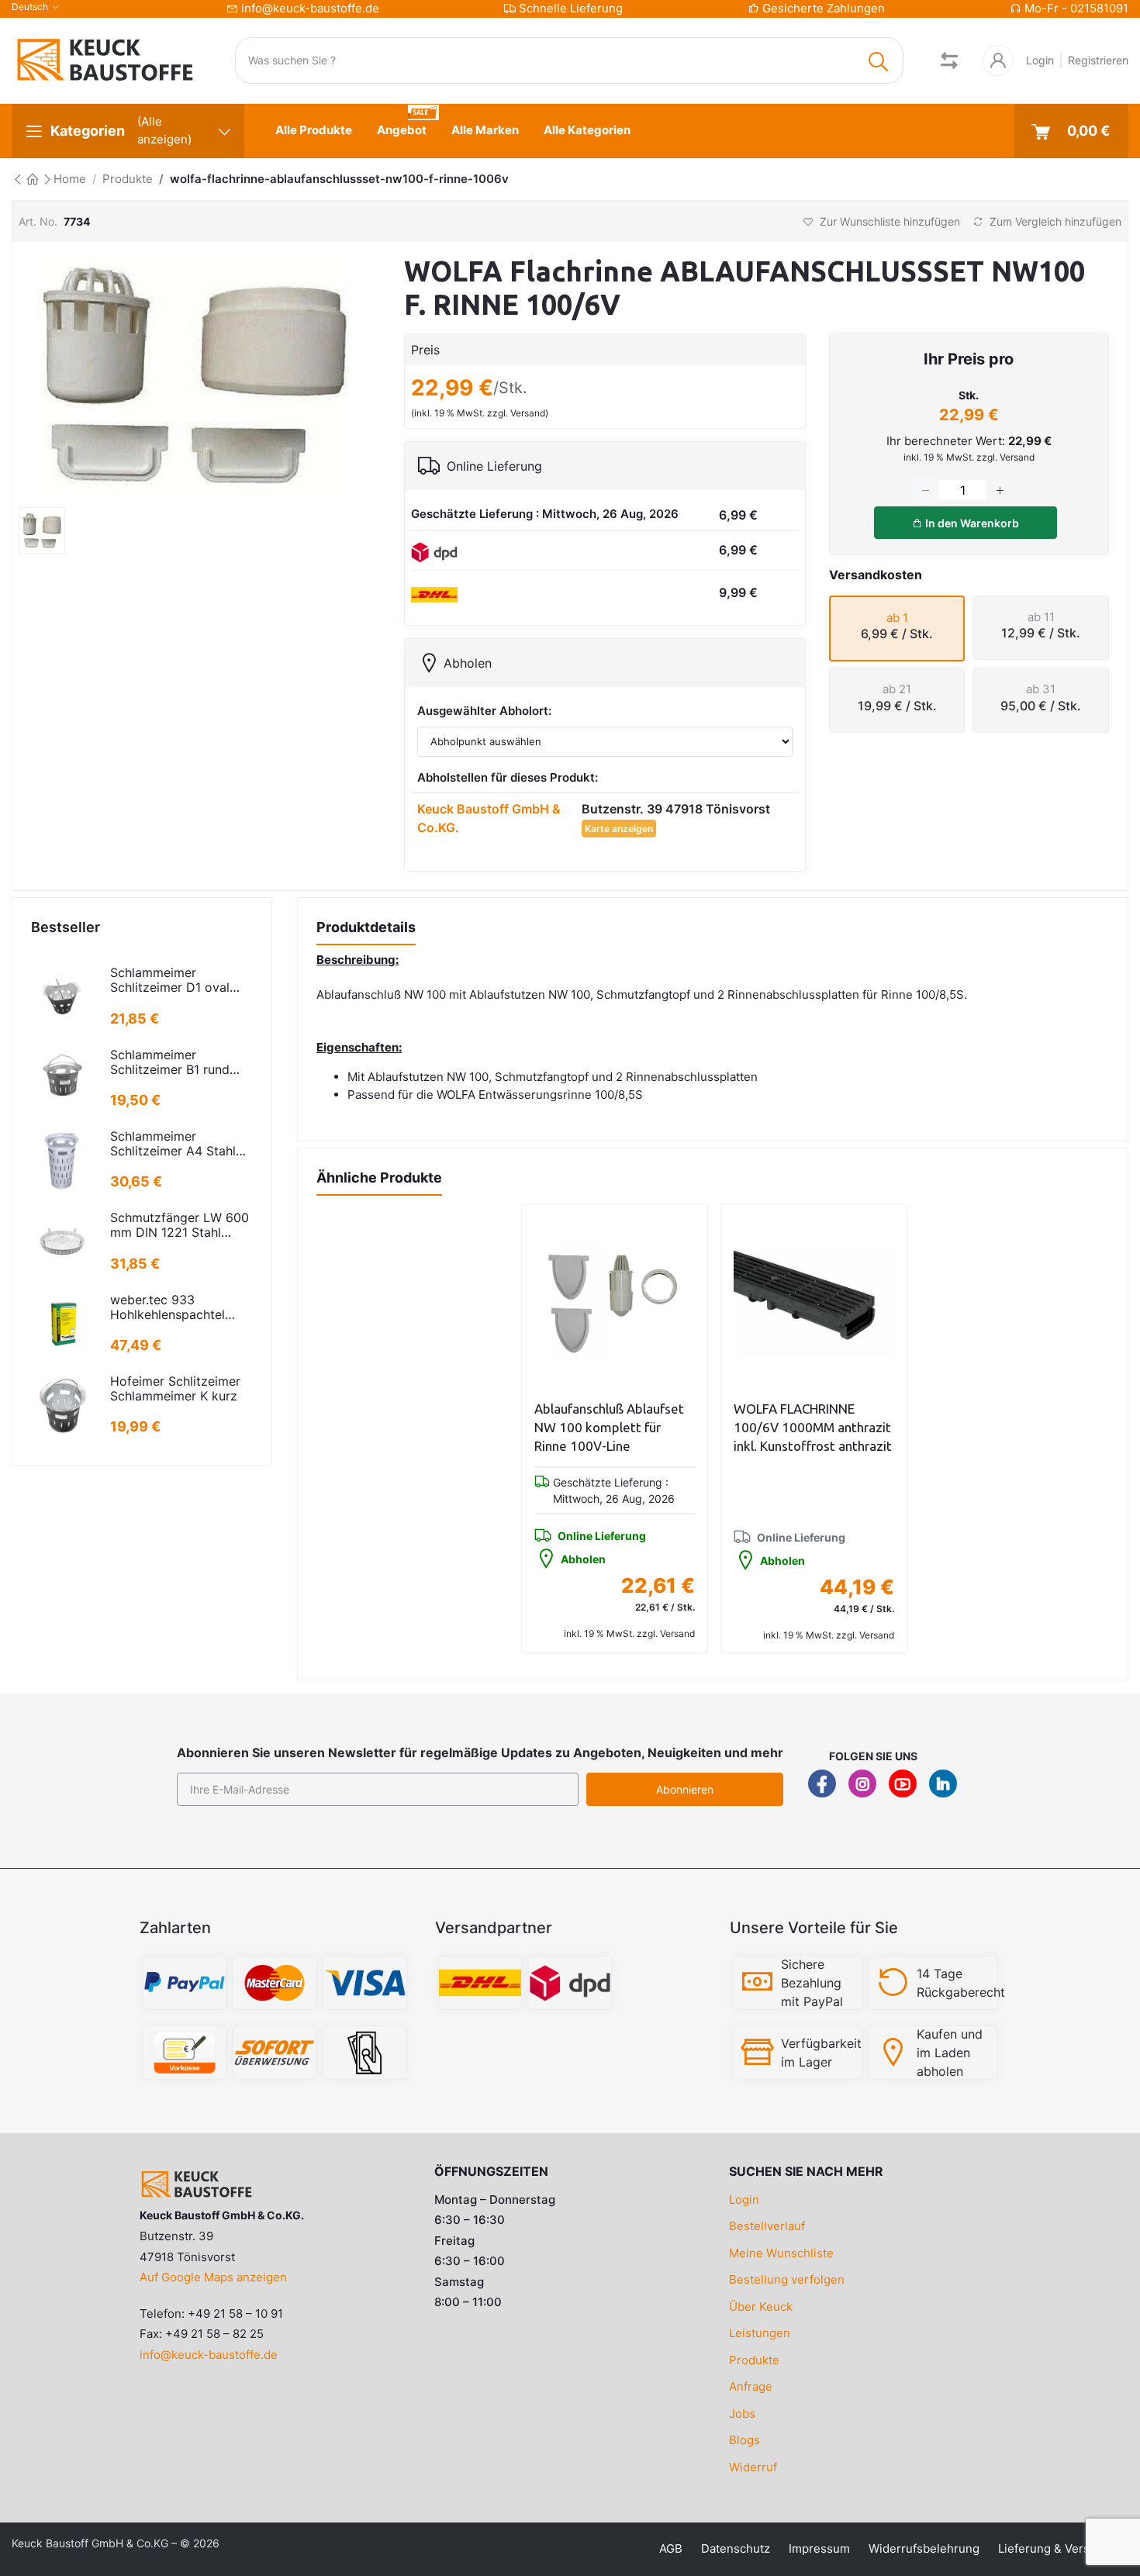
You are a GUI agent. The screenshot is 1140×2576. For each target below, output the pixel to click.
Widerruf (753, 2467)
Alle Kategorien (587, 130)
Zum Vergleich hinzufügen (1054, 221)
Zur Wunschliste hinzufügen (888, 221)
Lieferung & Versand (1054, 2548)
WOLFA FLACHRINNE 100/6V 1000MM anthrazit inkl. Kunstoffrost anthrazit (813, 1427)
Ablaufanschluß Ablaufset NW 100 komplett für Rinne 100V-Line (609, 1427)
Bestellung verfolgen (787, 2279)
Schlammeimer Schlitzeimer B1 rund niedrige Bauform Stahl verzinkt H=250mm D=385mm (177, 1062)
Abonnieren (685, 1789)
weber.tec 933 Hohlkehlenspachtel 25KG (168, 1307)
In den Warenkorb (971, 523)
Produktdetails (366, 927)
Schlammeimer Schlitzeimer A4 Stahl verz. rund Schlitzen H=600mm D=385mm (175, 1144)
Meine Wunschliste (781, 2253)
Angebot (402, 130)
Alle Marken (485, 130)
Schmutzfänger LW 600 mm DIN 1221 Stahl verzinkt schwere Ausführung (180, 1225)
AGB (671, 2548)
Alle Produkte (314, 130)
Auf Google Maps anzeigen (213, 2277)
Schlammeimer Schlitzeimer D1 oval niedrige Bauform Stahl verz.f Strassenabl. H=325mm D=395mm (177, 980)
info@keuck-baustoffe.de (310, 8)
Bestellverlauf (767, 2226)
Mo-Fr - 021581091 (1076, 8)
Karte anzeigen (619, 829)
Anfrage (751, 2386)
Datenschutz (736, 2548)
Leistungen (760, 2333)
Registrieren (1098, 60)
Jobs (742, 2414)
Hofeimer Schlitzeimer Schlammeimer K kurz (175, 1389)
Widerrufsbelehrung (924, 2548)
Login (1040, 60)
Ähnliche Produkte (379, 1178)
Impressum (819, 2548)
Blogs (744, 2440)
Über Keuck (761, 2307)
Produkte (128, 179)
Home (70, 179)
